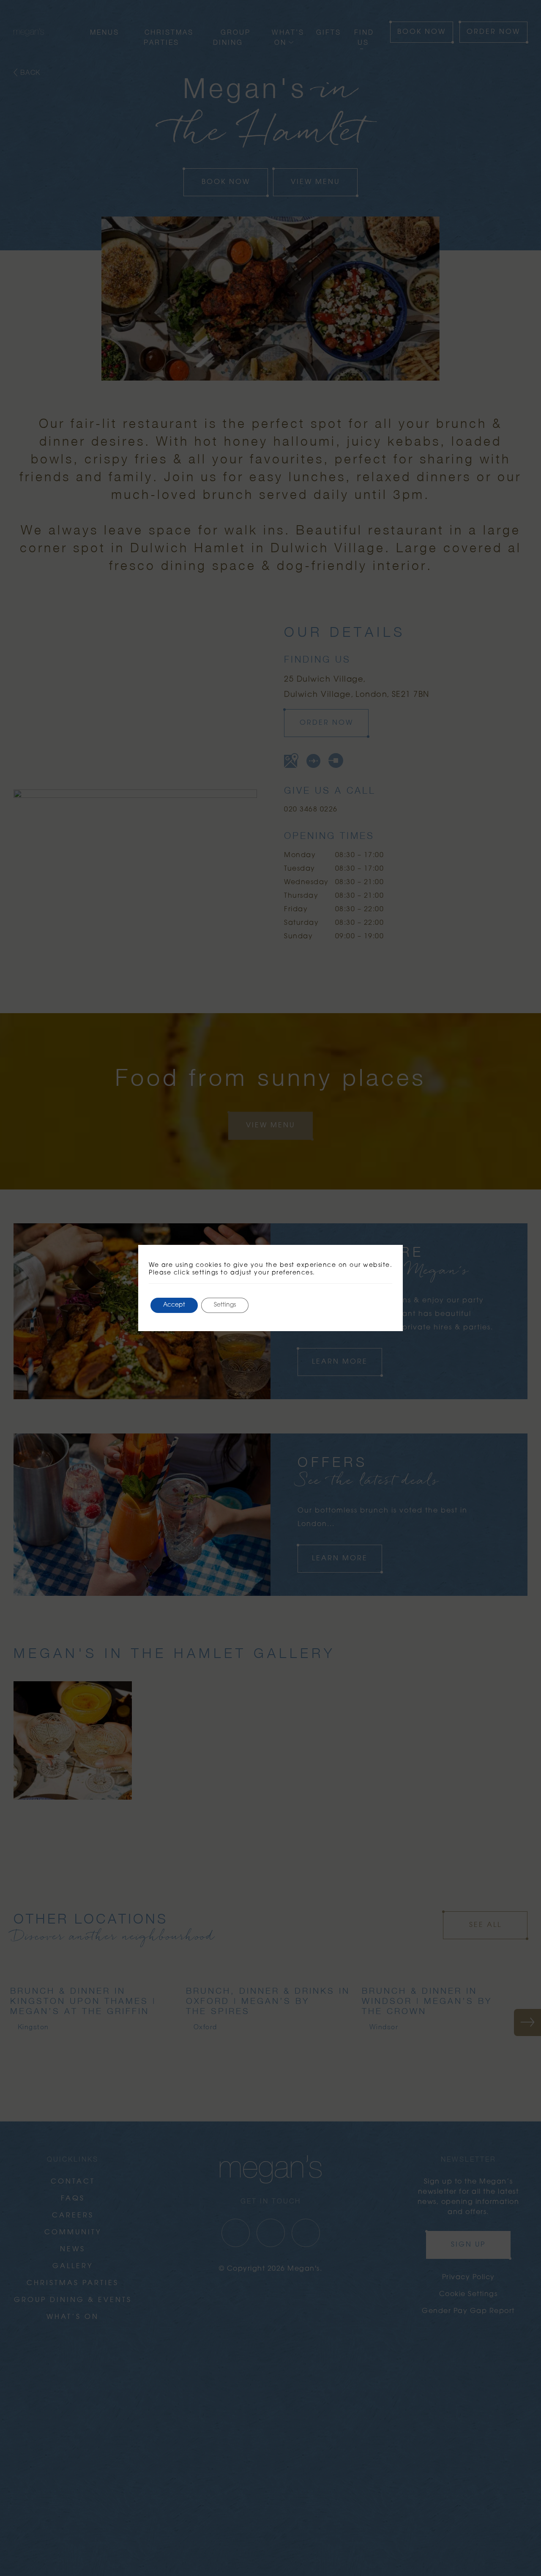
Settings (225, 1305)
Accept (174, 1305)
